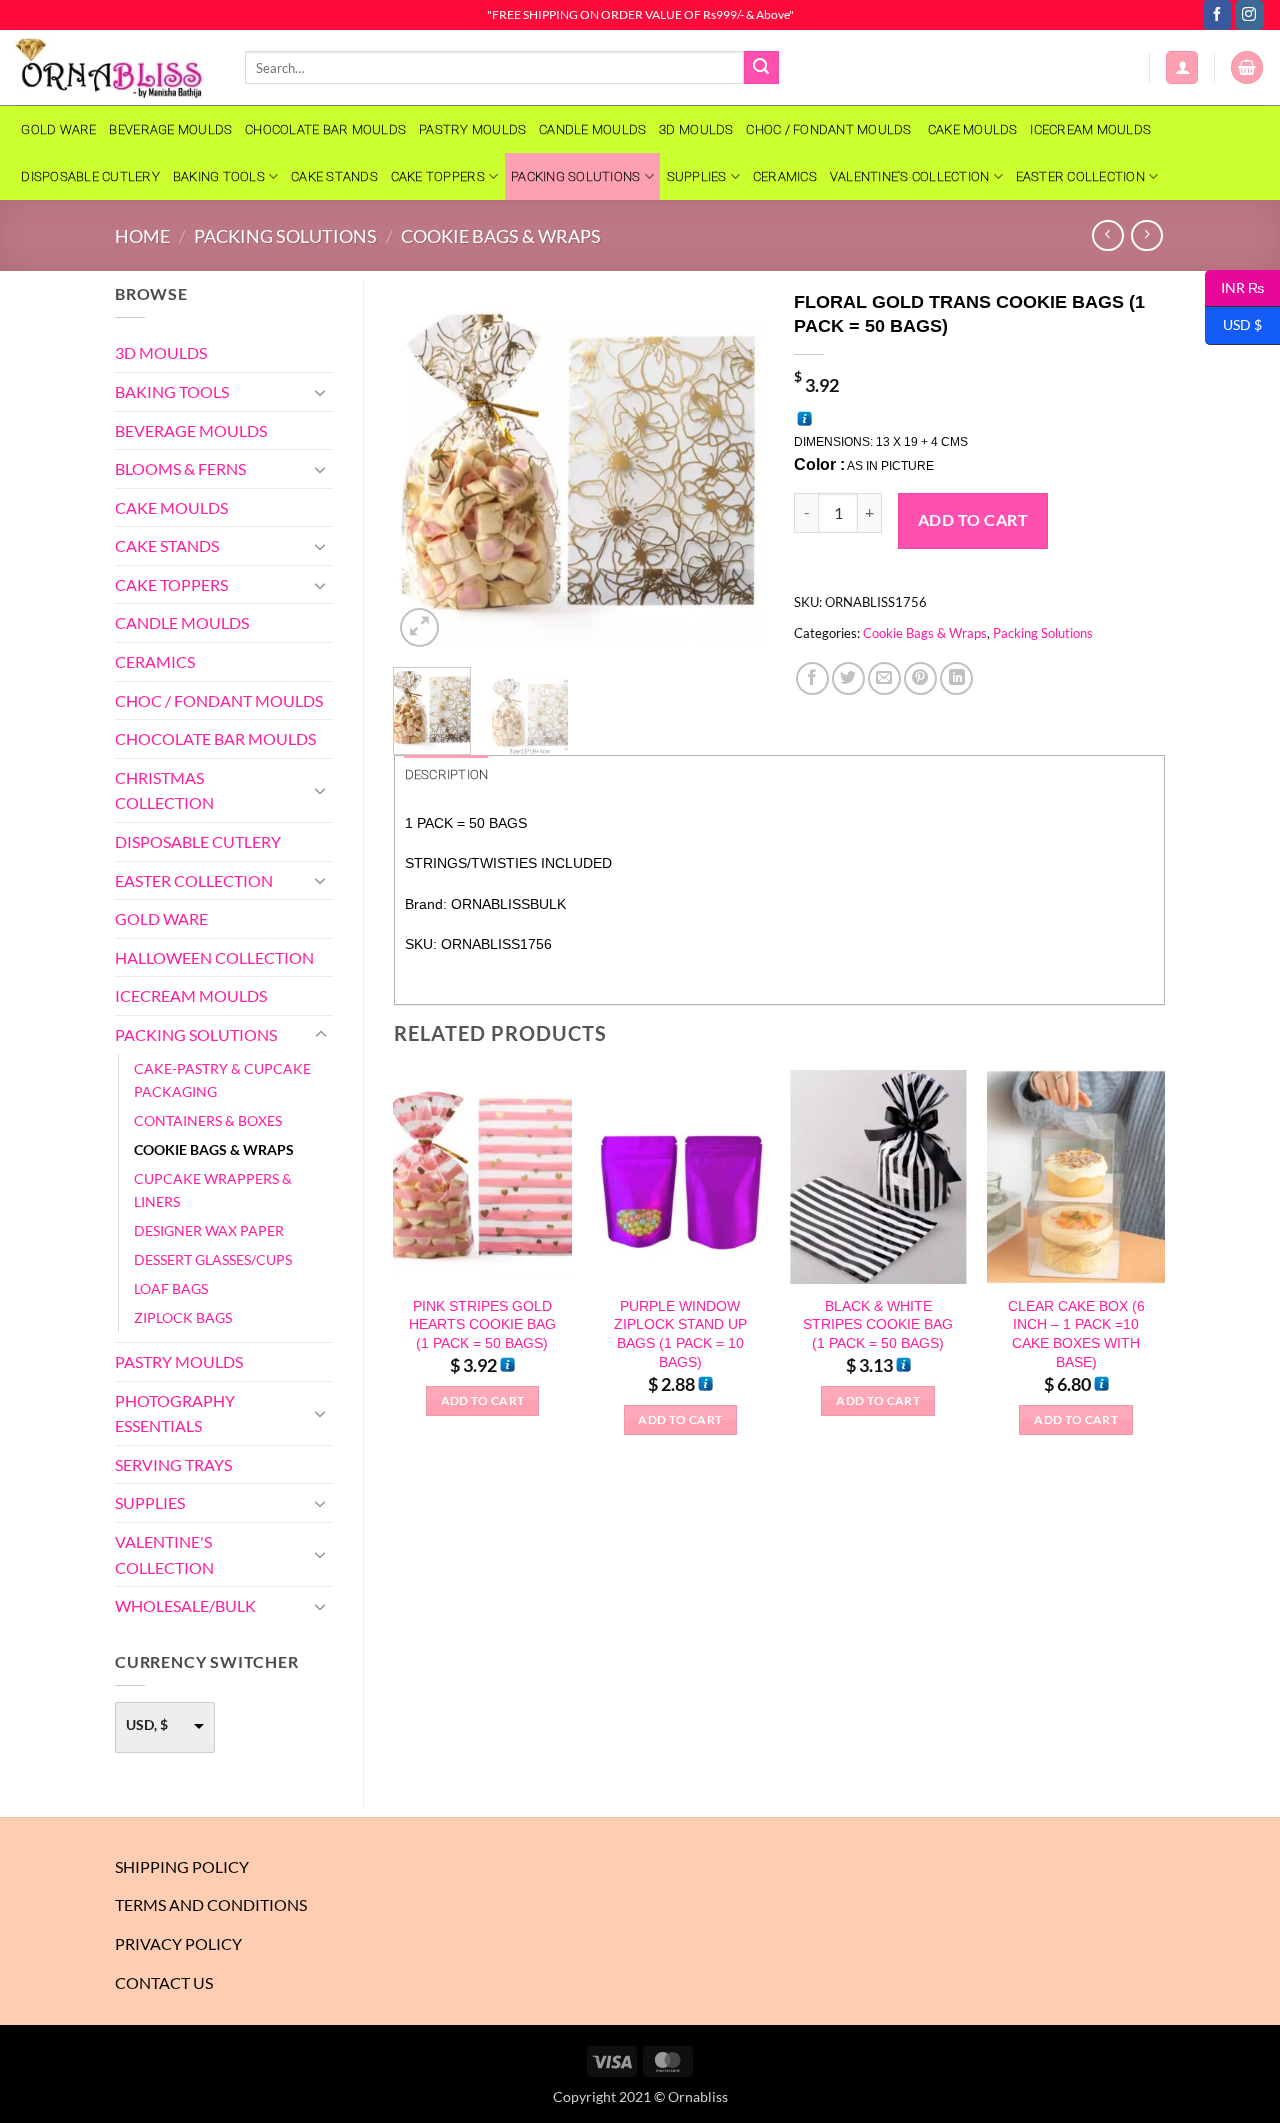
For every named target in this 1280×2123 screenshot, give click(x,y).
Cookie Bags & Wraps (501, 236)
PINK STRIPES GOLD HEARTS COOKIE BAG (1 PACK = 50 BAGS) (482, 1324)
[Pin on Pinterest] (920, 678)
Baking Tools (219, 176)
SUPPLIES (697, 176)
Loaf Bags (171, 1288)
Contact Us (164, 1982)
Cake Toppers (438, 176)
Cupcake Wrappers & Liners (213, 1190)
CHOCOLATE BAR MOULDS (325, 129)
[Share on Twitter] (848, 678)
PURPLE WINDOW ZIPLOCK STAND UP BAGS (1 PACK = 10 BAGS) (680, 1334)
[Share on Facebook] (812, 678)
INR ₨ (1234, 286)
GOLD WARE (58, 129)
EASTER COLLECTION (1080, 176)
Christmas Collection (164, 790)
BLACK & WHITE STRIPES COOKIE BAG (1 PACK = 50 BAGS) (878, 1324)
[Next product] (1107, 235)
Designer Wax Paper (209, 1230)
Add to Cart (973, 520)
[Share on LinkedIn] (956, 678)
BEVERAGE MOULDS (170, 129)
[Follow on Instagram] (1249, 15)
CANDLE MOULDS (592, 129)
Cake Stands (334, 176)
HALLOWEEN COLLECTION (214, 957)
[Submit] (761, 68)
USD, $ (147, 1724)
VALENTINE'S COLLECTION (164, 1554)
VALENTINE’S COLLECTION (910, 176)
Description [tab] (447, 774)
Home (142, 236)
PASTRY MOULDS (472, 129)
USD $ (1233, 324)
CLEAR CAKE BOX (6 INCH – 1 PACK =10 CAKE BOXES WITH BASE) (1076, 1334)
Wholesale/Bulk (185, 1605)
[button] (1182, 67)
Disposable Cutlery (90, 176)
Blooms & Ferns (180, 468)
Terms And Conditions (211, 1904)
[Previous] (426, 466)
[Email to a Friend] (884, 678)
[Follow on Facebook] (1217, 15)
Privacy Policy (178, 1943)
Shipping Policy (182, 1866)
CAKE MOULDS (973, 129)
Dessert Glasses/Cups (213, 1259)
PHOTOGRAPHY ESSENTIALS (175, 1413)
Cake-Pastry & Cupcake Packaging (222, 1080)
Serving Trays (173, 1464)
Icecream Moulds (1090, 129)
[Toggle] (321, 392)
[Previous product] (1146, 235)
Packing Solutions (575, 176)
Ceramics (785, 176)
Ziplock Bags (183, 1317)
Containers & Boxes (208, 1120)
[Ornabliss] (115, 68)
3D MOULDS (696, 129)
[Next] (732, 466)
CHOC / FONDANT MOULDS (830, 129)
